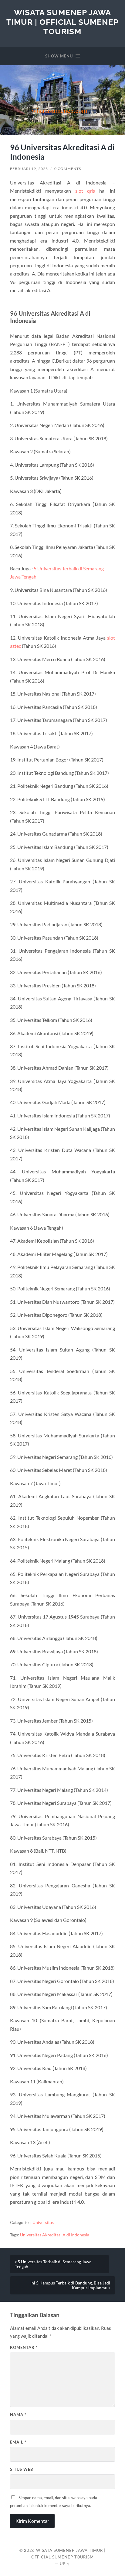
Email (18, 2442)
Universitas (43, 2222)
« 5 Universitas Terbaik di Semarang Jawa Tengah (53, 2264)
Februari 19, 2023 (29, 169)
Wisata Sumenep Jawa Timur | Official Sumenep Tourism (62, 22)
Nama (18, 2415)
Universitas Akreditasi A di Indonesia (55, 2235)
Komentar (24, 2347)
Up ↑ (65, 2564)
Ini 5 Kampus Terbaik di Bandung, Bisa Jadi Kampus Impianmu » (70, 2285)
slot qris (85, 191)
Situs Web (22, 2469)
